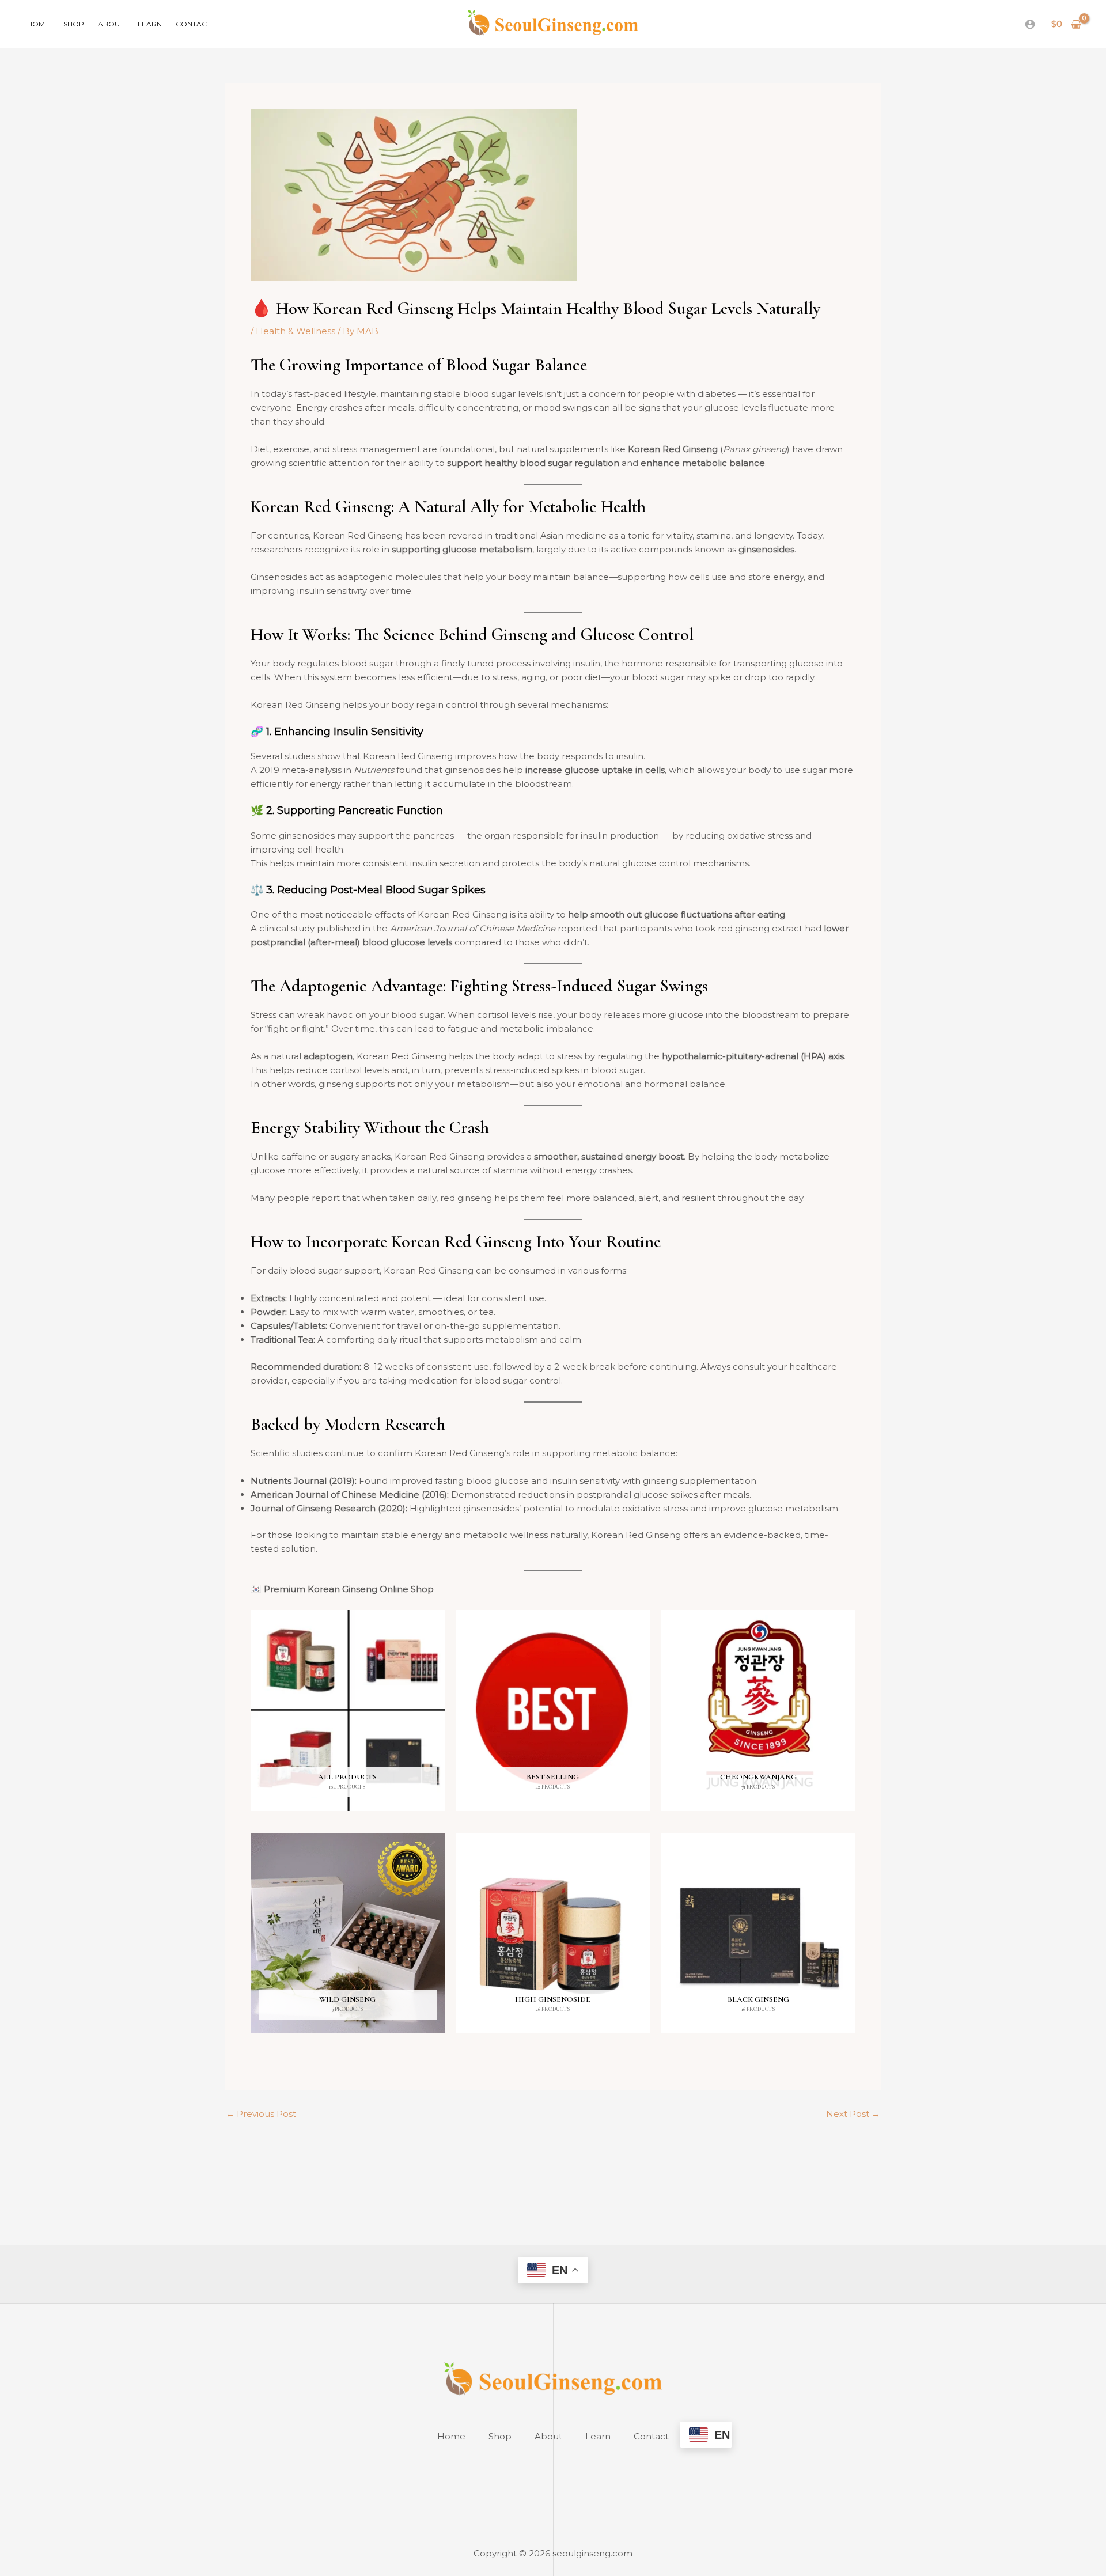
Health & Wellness (296, 331)
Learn (150, 24)
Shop (74, 24)
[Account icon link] (1030, 24)
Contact (193, 24)
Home (38, 24)
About (111, 24)
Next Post (853, 2114)
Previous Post (261, 2114)
